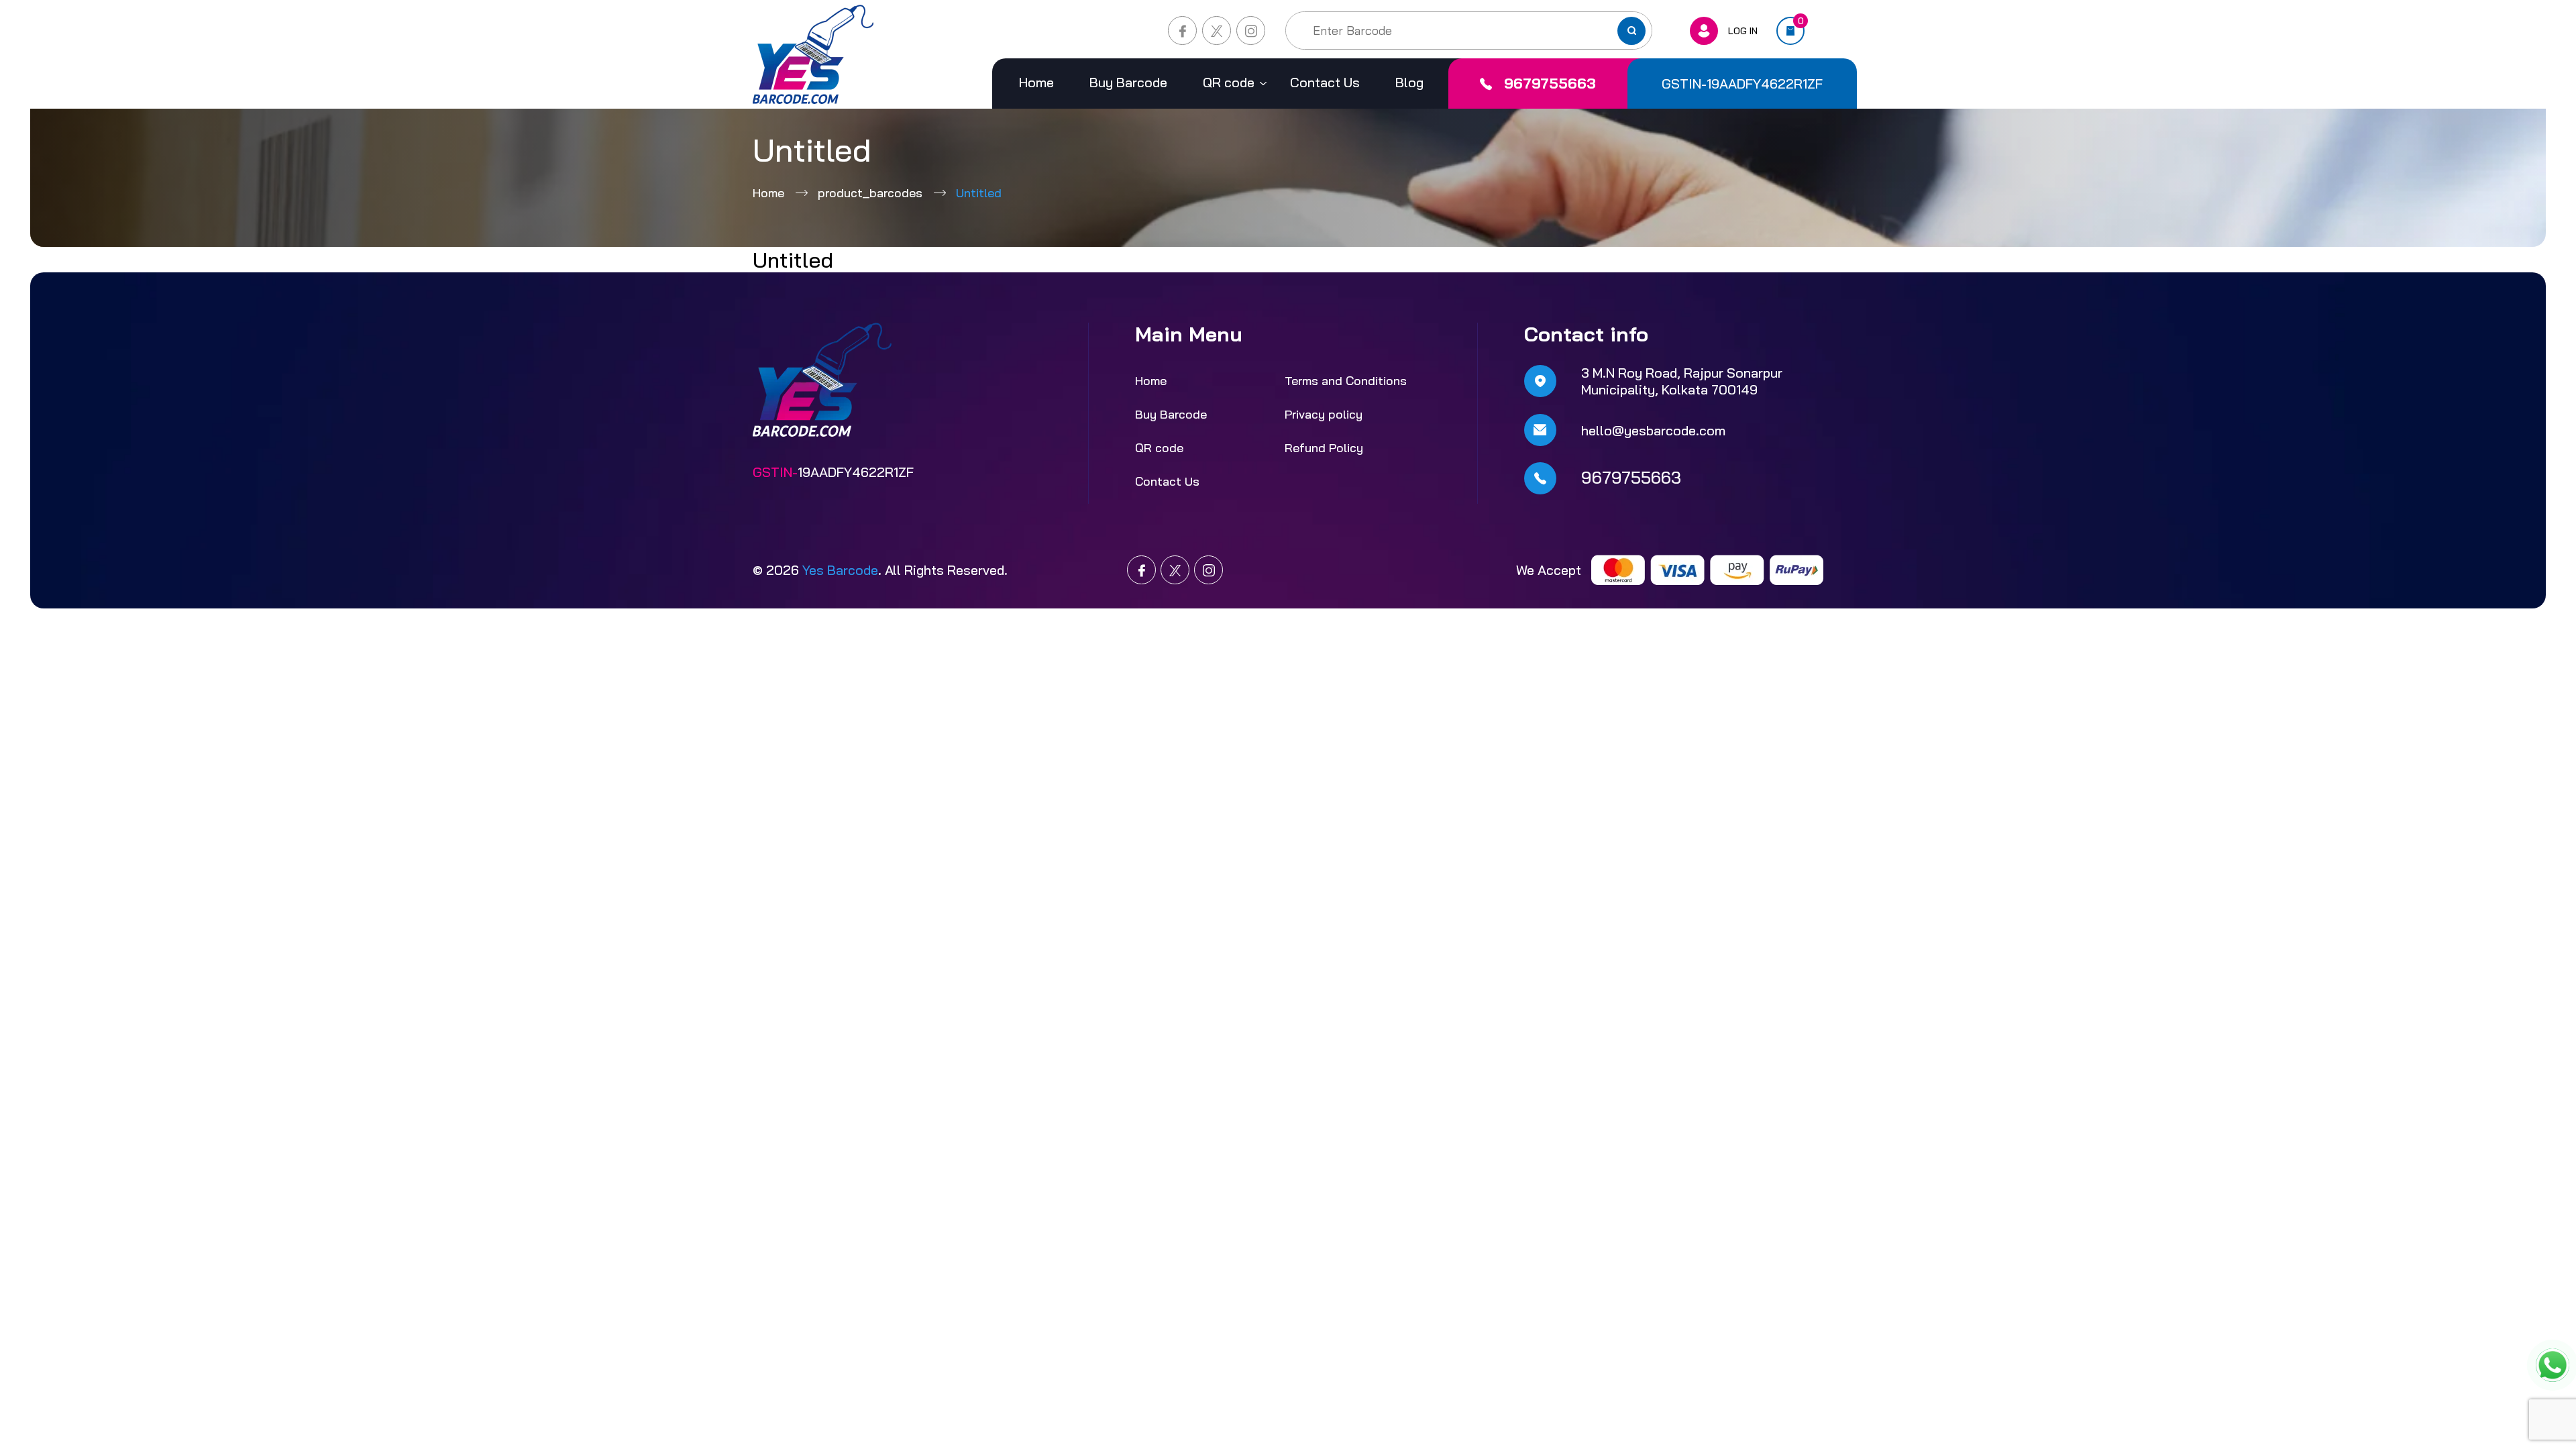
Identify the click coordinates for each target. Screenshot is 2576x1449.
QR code (1229, 82)
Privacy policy (1324, 414)
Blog (1409, 82)
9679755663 (1550, 83)
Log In (1743, 31)
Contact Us (1325, 82)
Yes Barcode (840, 570)
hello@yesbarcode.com (1653, 430)
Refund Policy (1324, 448)
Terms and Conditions (1346, 381)
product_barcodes (870, 193)
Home (1036, 82)
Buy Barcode (1128, 82)
